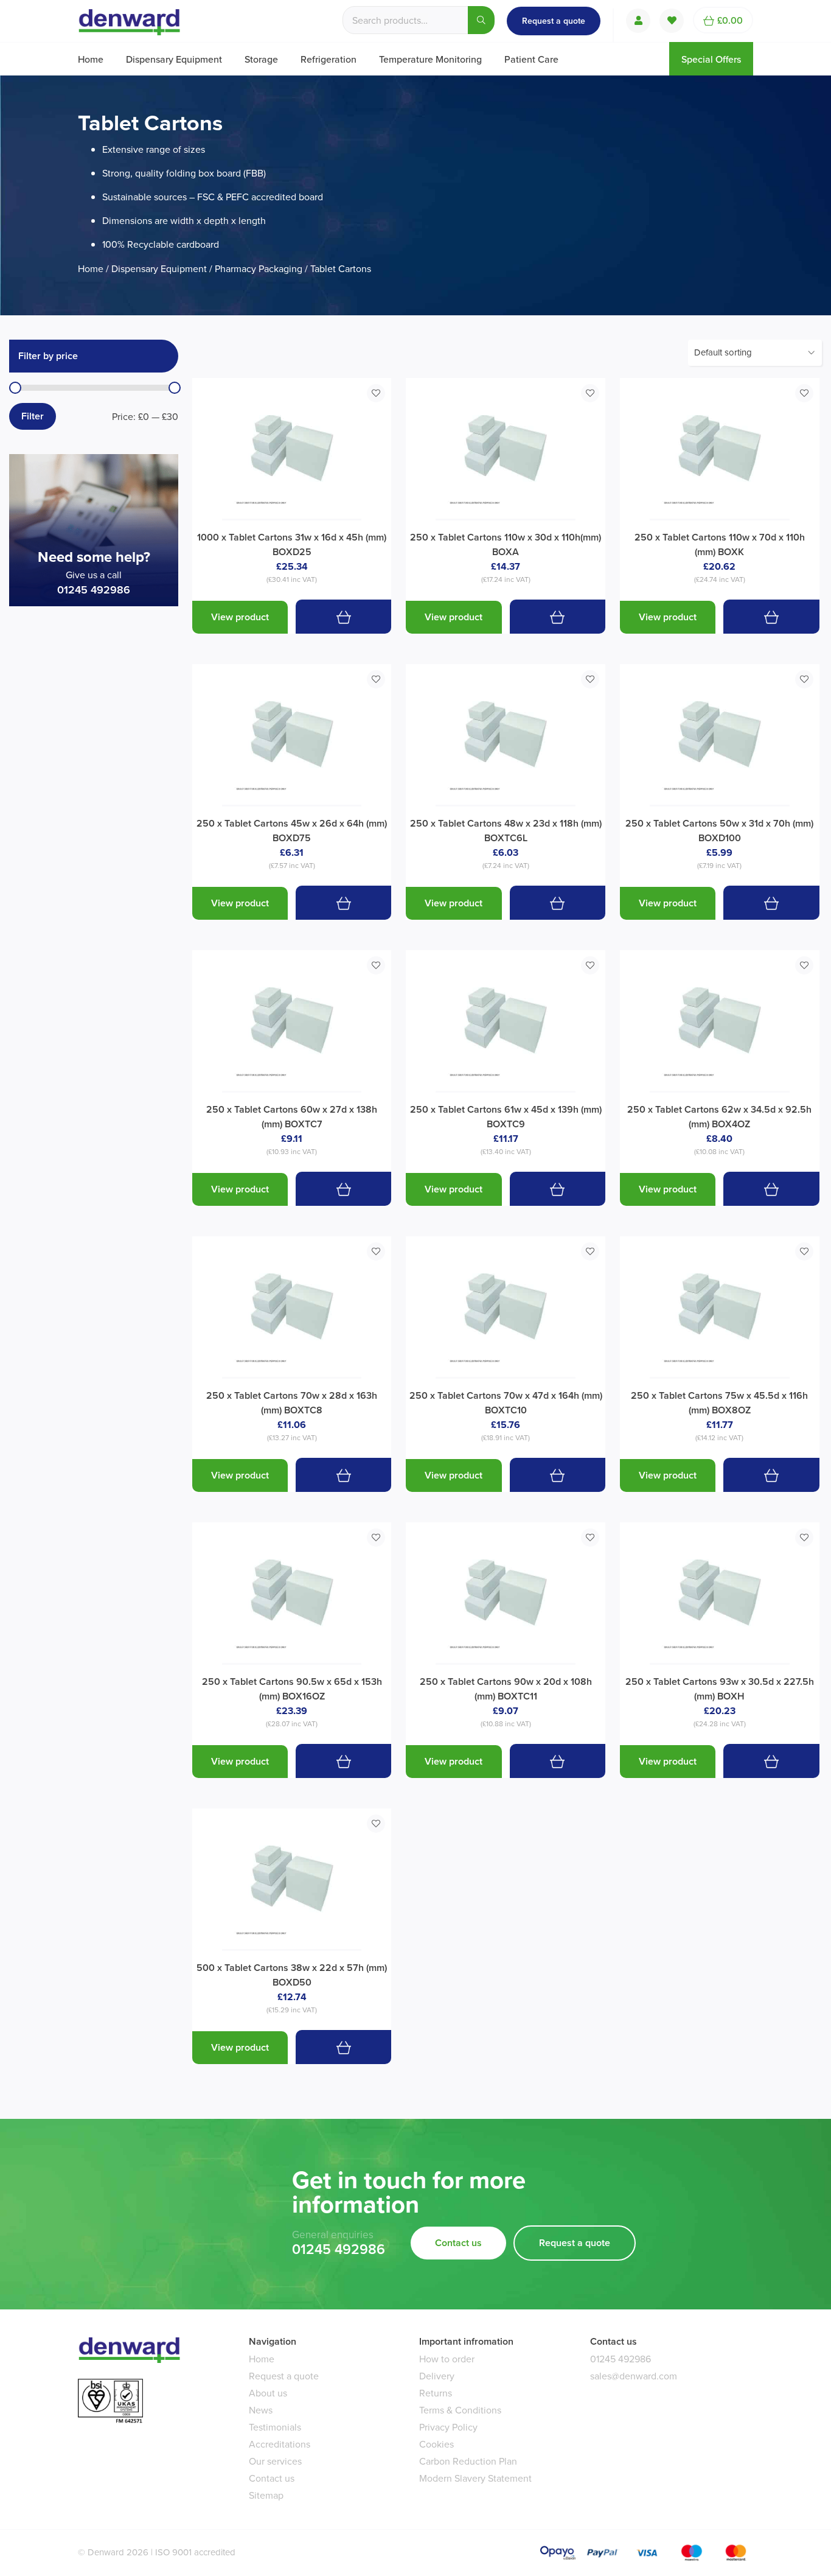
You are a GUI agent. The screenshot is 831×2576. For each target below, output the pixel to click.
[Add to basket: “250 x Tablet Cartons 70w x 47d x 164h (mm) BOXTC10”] (558, 1475)
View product (240, 617)
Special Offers (711, 59)
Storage (261, 59)
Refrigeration (329, 59)
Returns (436, 2393)
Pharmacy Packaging (259, 268)
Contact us (458, 2243)
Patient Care (531, 59)
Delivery (437, 2376)
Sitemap (266, 2495)
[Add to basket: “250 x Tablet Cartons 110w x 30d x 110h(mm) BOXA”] (558, 616)
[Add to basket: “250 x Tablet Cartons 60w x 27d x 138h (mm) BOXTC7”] (343, 1188)
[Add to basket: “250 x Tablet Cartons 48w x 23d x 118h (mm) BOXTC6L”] (558, 902)
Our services (275, 2461)
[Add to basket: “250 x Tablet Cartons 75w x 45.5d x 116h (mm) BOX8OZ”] (771, 1475)
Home (91, 59)
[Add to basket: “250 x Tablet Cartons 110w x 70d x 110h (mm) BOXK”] (771, 616)
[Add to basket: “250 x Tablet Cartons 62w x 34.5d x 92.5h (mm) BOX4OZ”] (771, 1188)
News (261, 2410)
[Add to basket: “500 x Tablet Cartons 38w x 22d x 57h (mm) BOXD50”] (343, 2047)
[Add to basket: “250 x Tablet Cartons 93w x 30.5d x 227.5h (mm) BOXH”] (771, 1761)
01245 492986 (94, 590)
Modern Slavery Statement (475, 2478)
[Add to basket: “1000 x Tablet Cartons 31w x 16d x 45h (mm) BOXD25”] (343, 616)
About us (268, 2393)
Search (481, 20)
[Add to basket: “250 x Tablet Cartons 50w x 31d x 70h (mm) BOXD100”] (771, 902)
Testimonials (275, 2427)
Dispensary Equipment (174, 59)
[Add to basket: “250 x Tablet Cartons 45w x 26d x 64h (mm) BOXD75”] (343, 902)
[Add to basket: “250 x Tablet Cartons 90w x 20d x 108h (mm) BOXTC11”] (558, 1761)
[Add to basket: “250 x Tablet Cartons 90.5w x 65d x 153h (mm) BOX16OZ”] (343, 1761)
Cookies (436, 2444)
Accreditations (280, 2444)
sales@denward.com (634, 2376)
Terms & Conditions (460, 2410)
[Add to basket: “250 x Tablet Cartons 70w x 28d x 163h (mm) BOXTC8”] (343, 1475)
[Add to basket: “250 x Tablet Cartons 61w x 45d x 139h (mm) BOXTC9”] (558, 1188)
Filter (33, 416)
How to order (447, 2359)
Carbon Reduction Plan (468, 2461)
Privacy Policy (448, 2427)
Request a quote (554, 21)
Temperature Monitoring (430, 59)
